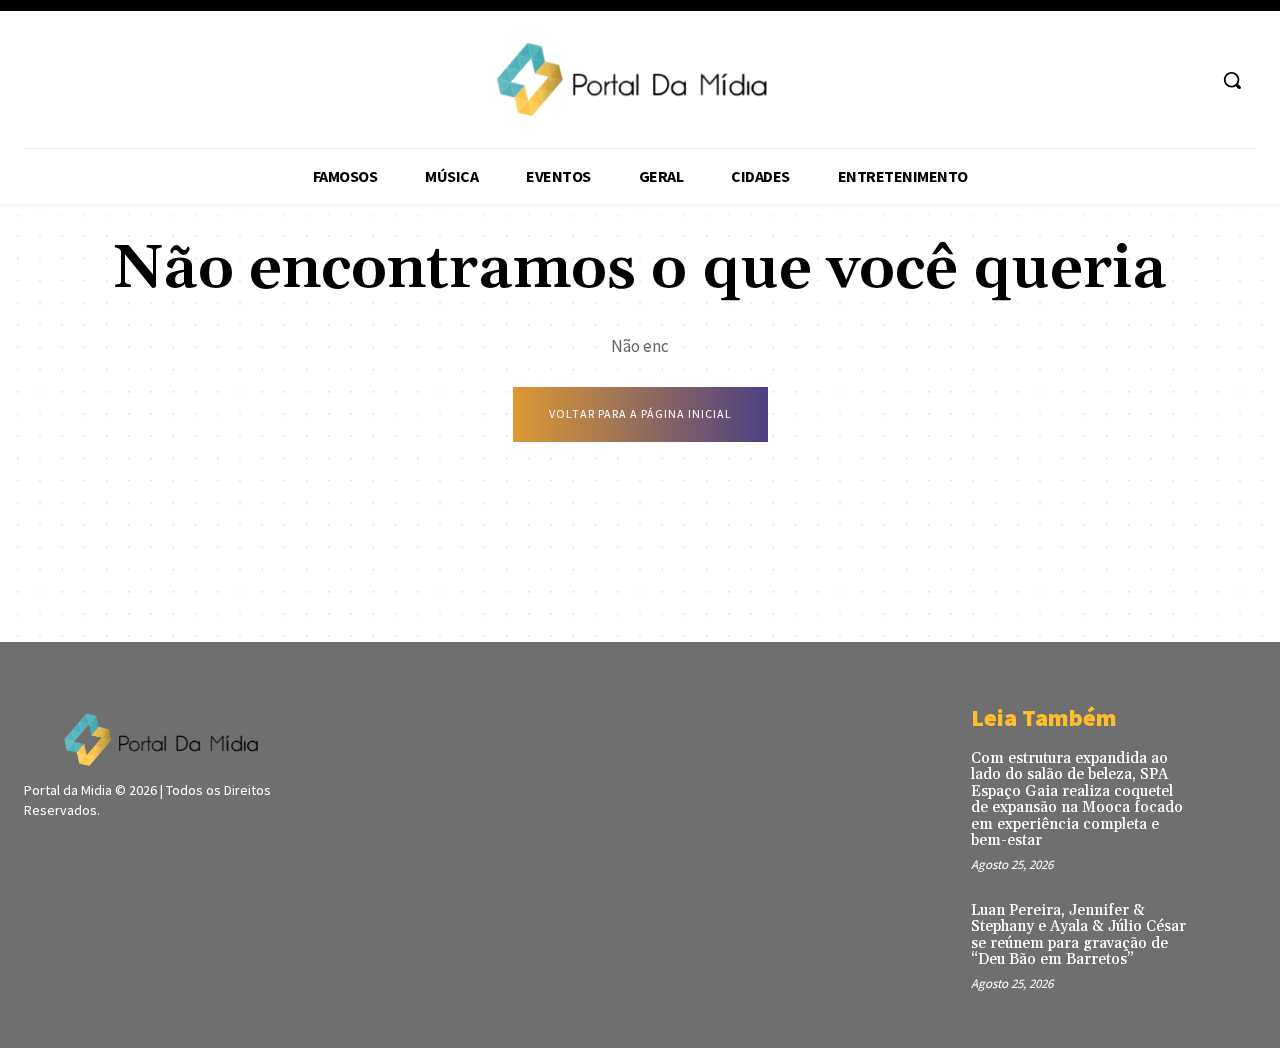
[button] (1232, 80)
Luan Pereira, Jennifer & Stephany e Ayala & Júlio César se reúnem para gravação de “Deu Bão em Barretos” (1078, 935)
